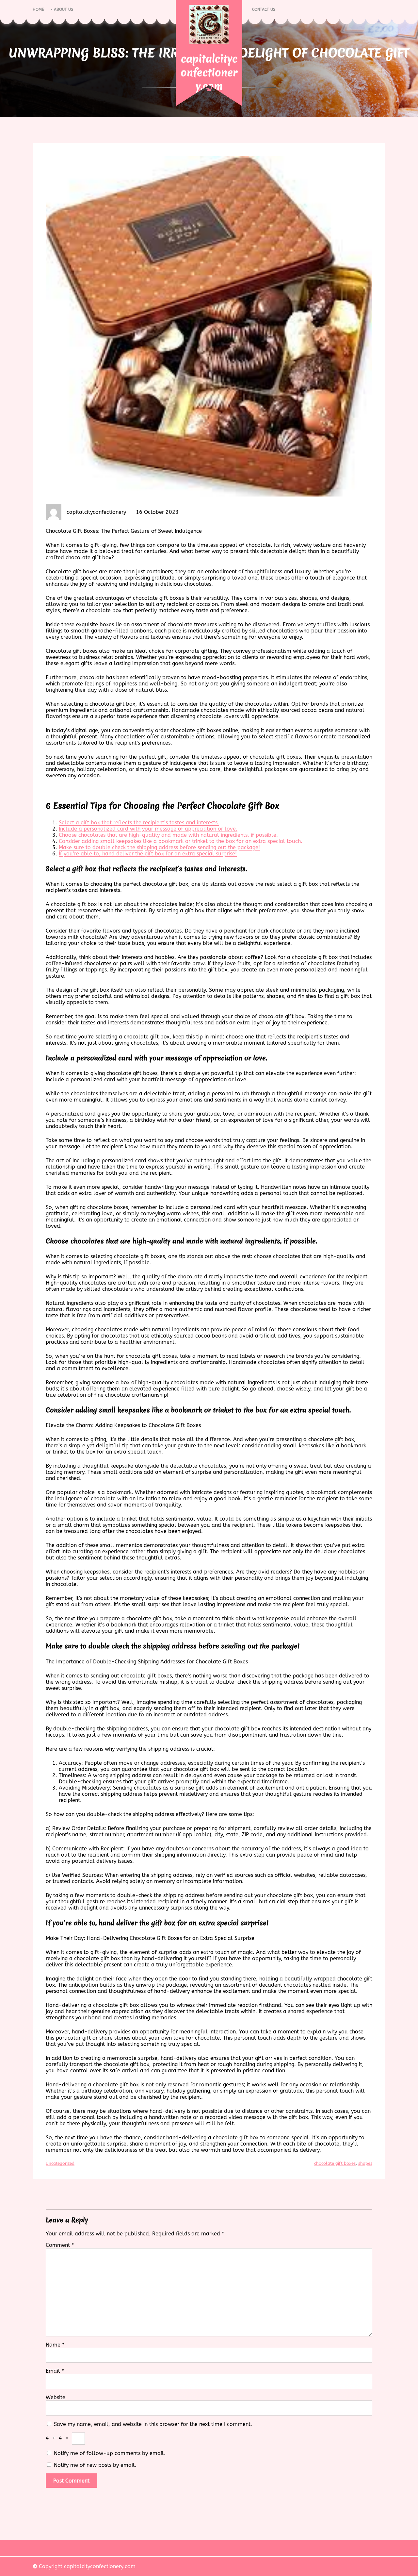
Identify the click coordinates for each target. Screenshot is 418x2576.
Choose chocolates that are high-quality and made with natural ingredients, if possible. (168, 835)
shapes (365, 2163)
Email (55, 2371)
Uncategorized (60, 2163)
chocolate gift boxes (335, 2163)
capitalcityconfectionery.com (209, 72)
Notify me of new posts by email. (95, 2465)
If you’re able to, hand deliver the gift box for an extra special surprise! (148, 854)
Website (56, 2397)
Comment (60, 2245)
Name (55, 2345)
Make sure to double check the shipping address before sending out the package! (159, 847)
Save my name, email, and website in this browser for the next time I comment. (153, 2424)
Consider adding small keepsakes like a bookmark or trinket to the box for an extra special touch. (181, 841)
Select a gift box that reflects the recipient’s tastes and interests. (139, 823)
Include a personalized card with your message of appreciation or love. (148, 829)
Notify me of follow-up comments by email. (110, 2453)
